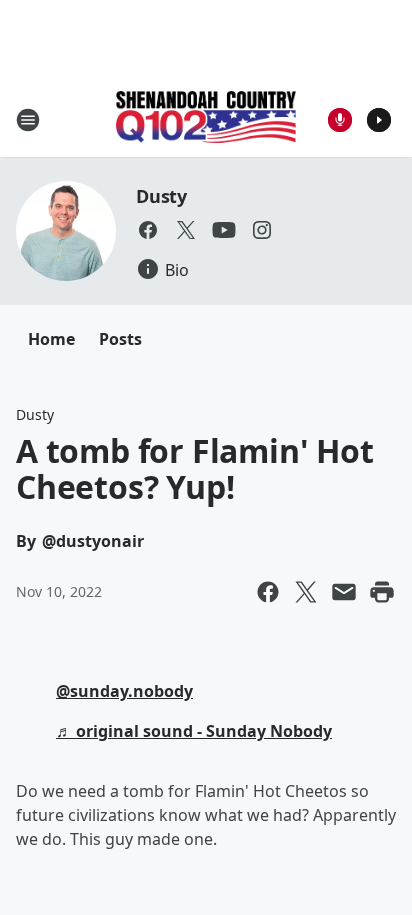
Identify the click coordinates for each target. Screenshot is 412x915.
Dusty (161, 196)
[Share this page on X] (306, 592)
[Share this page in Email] (344, 592)
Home (51, 339)
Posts (120, 339)
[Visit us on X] (186, 230)
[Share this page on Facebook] (268, 592)
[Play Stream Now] (379, 120)
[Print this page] (382, 592)
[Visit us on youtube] (224, 230)
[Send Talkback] (340, 120)
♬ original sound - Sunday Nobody (194, 731)
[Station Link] (206, 119)
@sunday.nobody (124, 691)
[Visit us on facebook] (148, 230)
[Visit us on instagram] (262, 230)
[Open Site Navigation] (28, 120)
